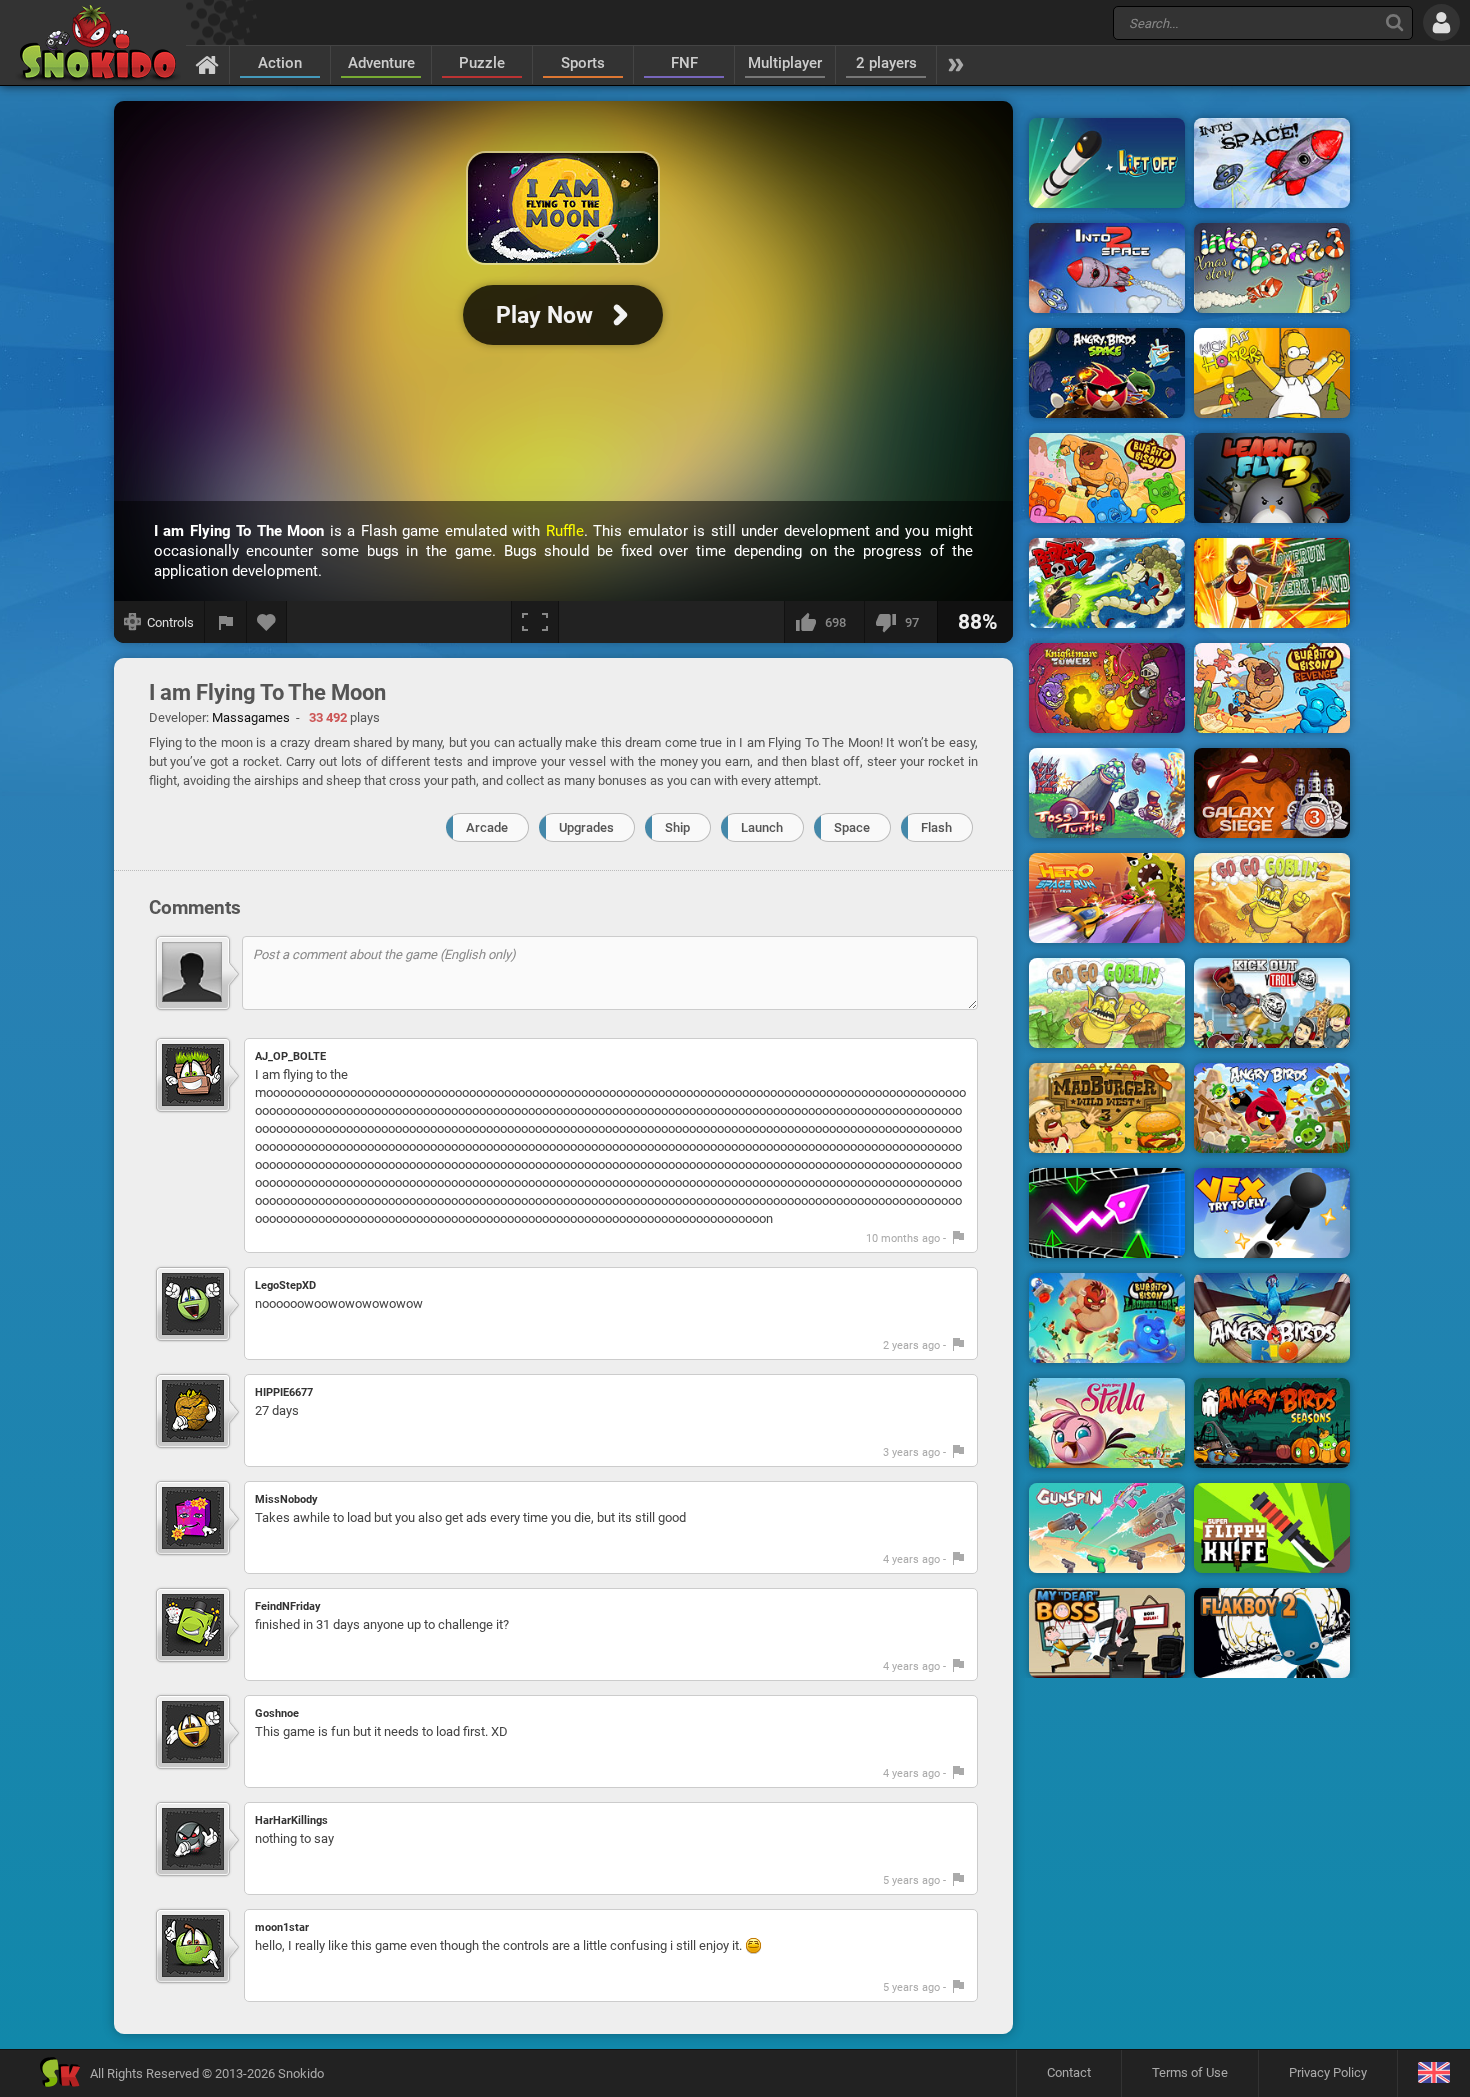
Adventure (381, 63)
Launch (762, 827)
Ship (677, 827)
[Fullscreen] (535, 622)
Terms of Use (1190, 2072)
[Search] (1394, 22)
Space (852, 827)
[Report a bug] (226, 622)
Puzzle (482, 63)
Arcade (487, 827)
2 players (886, 63)
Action (280, 63)
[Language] (1433, 2073)
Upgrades (586, 827)
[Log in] (1441, 22)
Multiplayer (785, 63)
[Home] (207, 64)
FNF (684, 63)
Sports (583, 63)
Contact (1069, 2072)
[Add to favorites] (267, 622)
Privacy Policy (1328, 2072)
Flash (936, 827)
